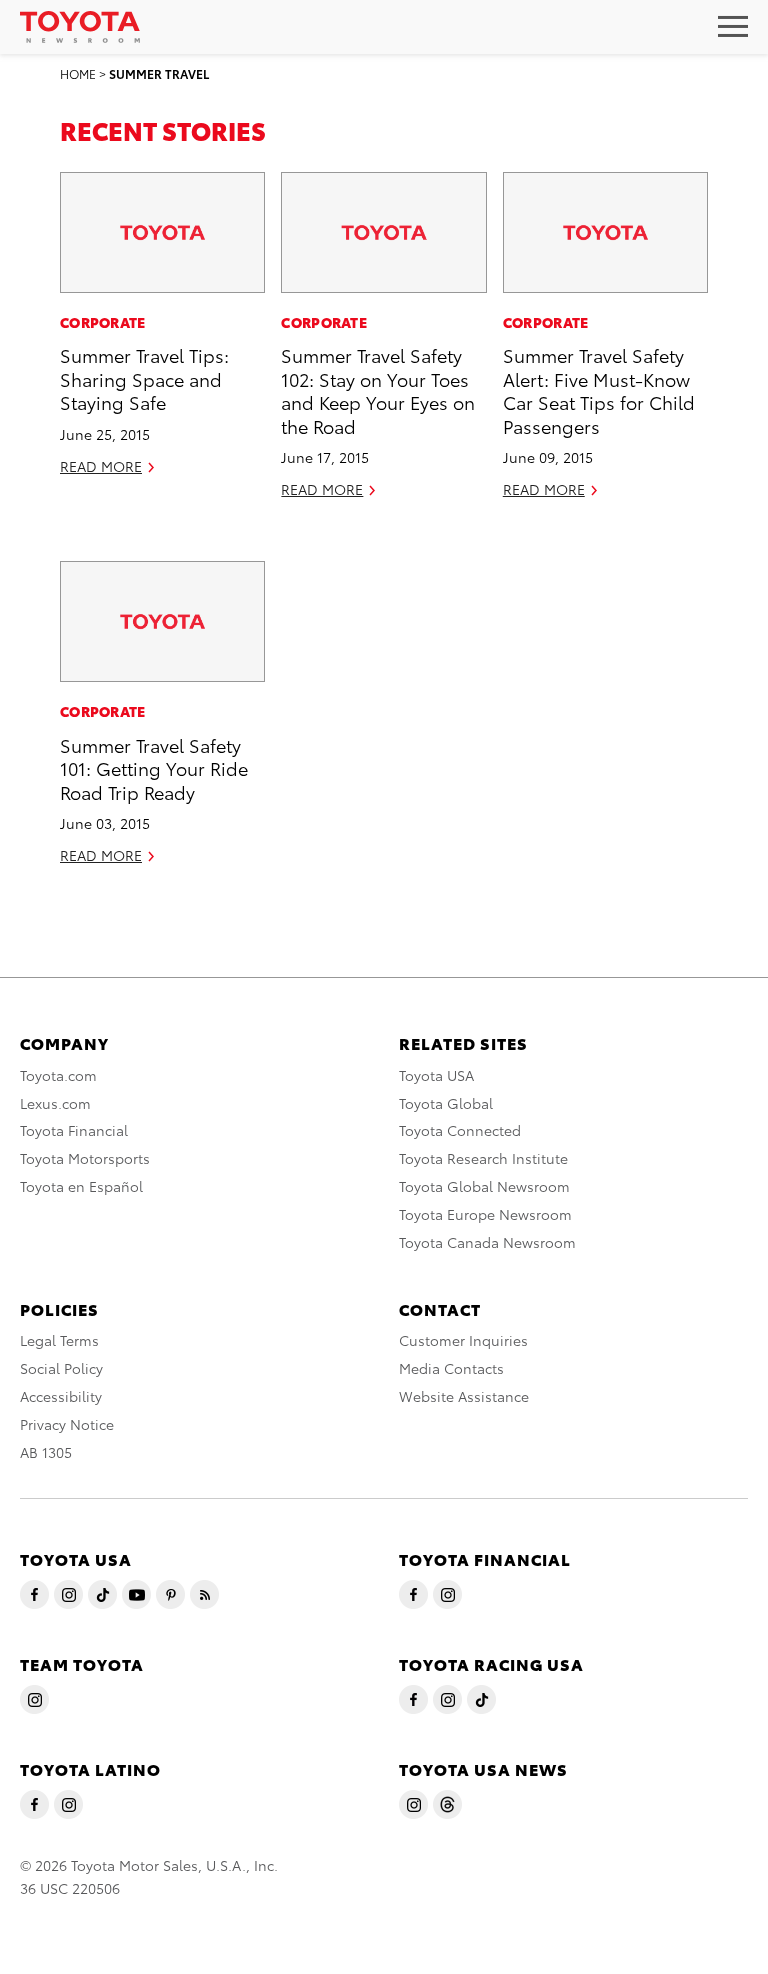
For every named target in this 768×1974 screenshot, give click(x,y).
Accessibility (61, 1396)
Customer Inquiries (463, 1340)
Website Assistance (464, 1396)
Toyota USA (436, 1075)
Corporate (103, 322)
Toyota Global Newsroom (484, 1186)
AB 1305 (46, 1452)
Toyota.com (58, 1075)
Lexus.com (55, 1103)
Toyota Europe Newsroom (485, 1214)
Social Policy (61, 1368)
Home (78, 73)
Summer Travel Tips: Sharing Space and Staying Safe (144, 378)
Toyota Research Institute (483, 1158)
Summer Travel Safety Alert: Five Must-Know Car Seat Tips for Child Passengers (599, 389)
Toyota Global (446, 1103)
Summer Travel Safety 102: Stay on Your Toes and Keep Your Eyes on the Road (378, 389)
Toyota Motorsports (85, 1158)
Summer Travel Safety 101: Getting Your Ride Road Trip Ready (154, 768)
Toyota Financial (74, 1130)
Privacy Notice (67, 1424)
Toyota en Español (81, 1186)
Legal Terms (59, 1340)
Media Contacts (451, 1368)
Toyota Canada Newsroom (487, 1242)
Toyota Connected (460, 1130)
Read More (101, 466)
